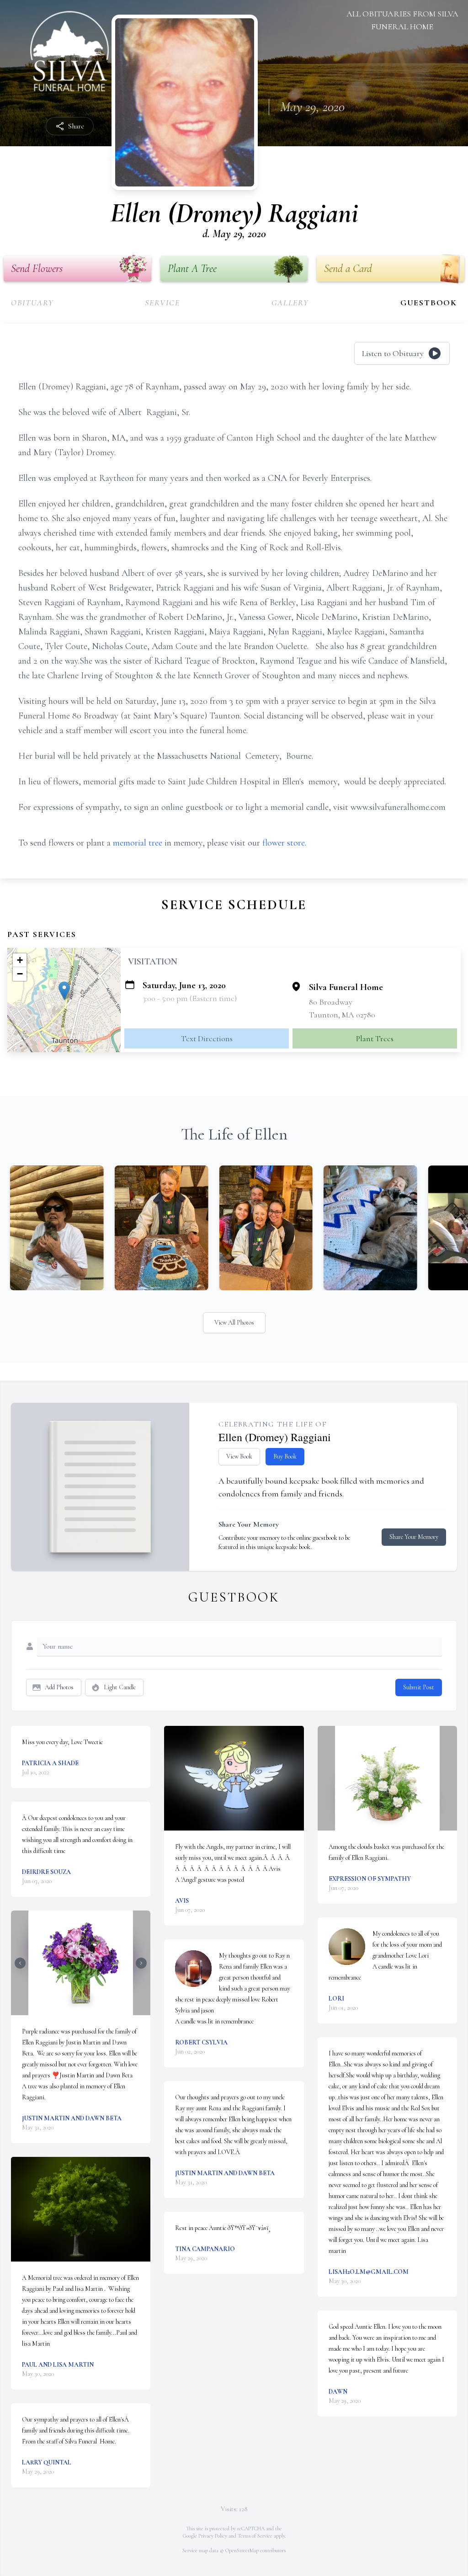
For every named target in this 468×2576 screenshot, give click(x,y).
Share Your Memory (414, 1537)
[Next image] (141, 1963)
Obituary (32, 303)
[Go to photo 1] (78, 2010)
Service (162, 303)
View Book (239, 1456)
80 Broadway (331, 1002)
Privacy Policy (213, 2536)
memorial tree (138, 843)
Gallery (290, 303)
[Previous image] (20, 1963)
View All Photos (234, 1323)
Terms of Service (255, 2536)
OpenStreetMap (242, 2550)
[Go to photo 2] (84, 2010)
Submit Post (419, 1687)
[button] (64, 991)
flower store (284, 843)
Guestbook (429, 303)
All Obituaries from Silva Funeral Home (402, 20)
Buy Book (285, 1456)
